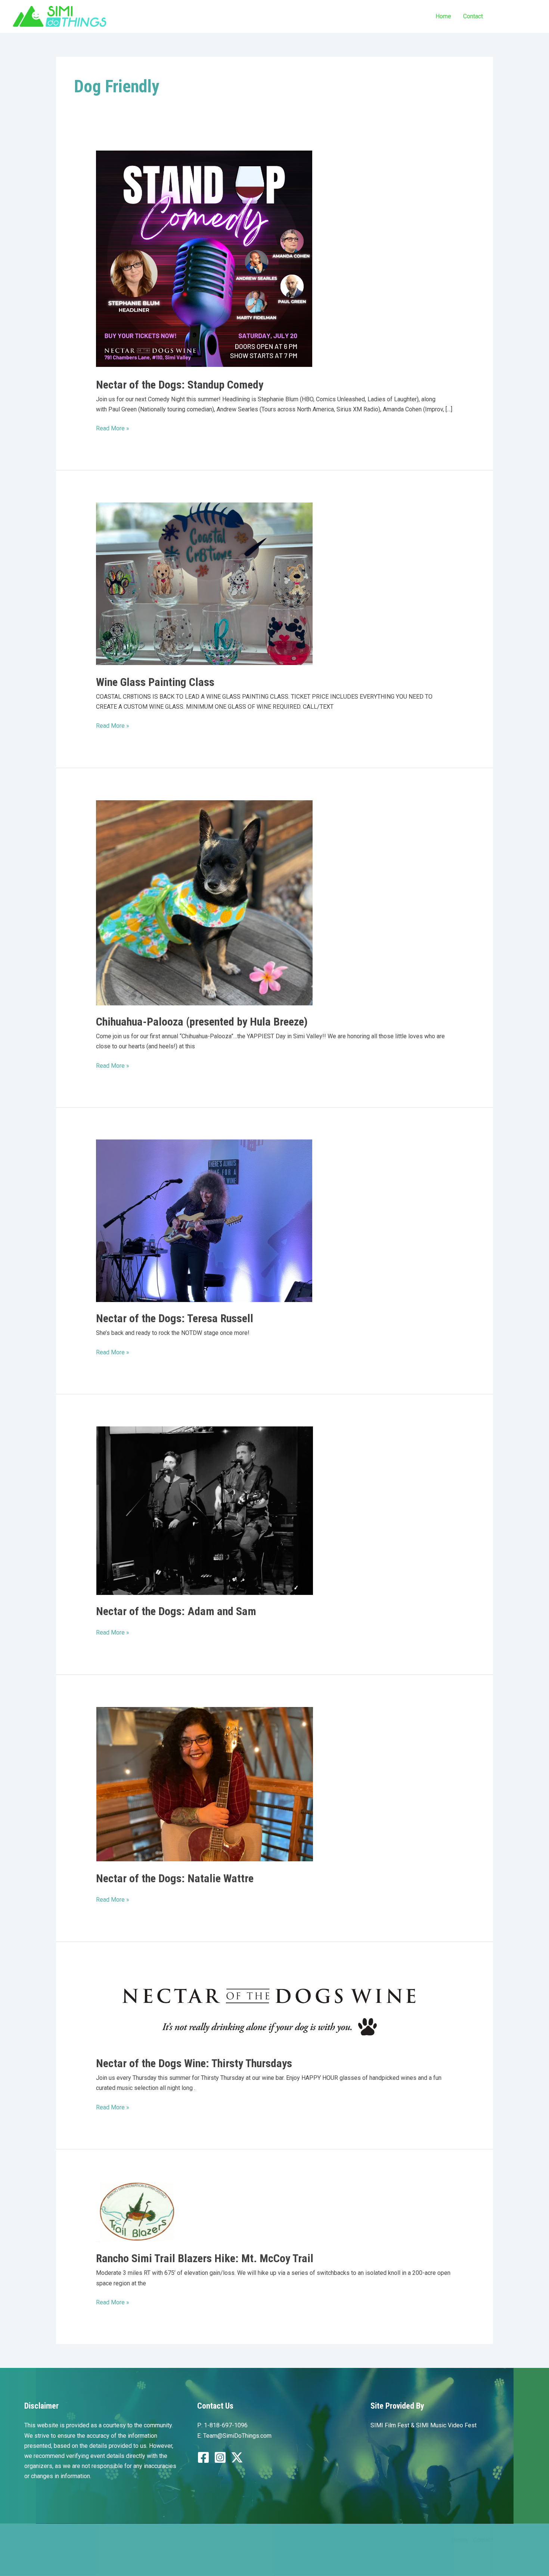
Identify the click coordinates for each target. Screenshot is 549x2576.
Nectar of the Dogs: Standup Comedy (180, 385)
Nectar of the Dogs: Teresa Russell (175, 1318)
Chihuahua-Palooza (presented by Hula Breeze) (202, 1022)
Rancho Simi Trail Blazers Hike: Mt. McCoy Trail (205, 2258)
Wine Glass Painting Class (155, 682)
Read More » (113, 429)
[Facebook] (203, 2457)
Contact (473, 16)
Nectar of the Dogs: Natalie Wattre (175, 1878)
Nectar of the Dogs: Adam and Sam (176, 1611)
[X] (237, 2457)
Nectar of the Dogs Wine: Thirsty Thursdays (194, 2063)
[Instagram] (220, 2457)
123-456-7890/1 (516, 16)
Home (443, 16)
